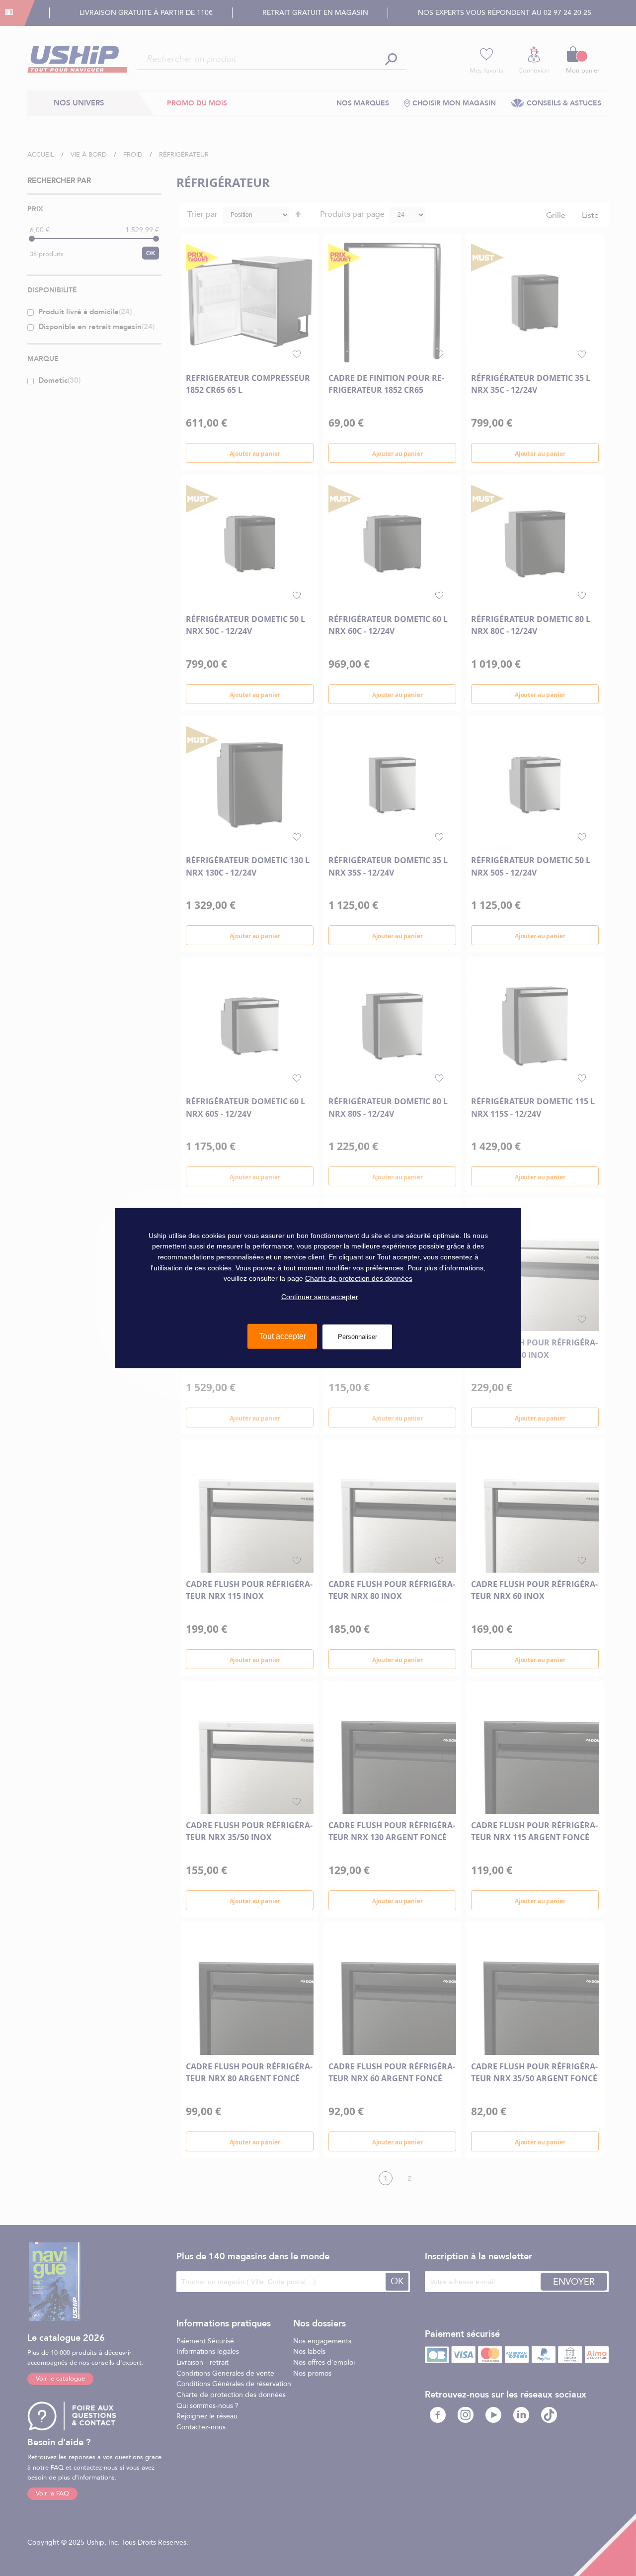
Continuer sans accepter (320, 1297)
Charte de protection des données (359, 1278)
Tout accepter (282, 1336)
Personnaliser (358, 1337)
